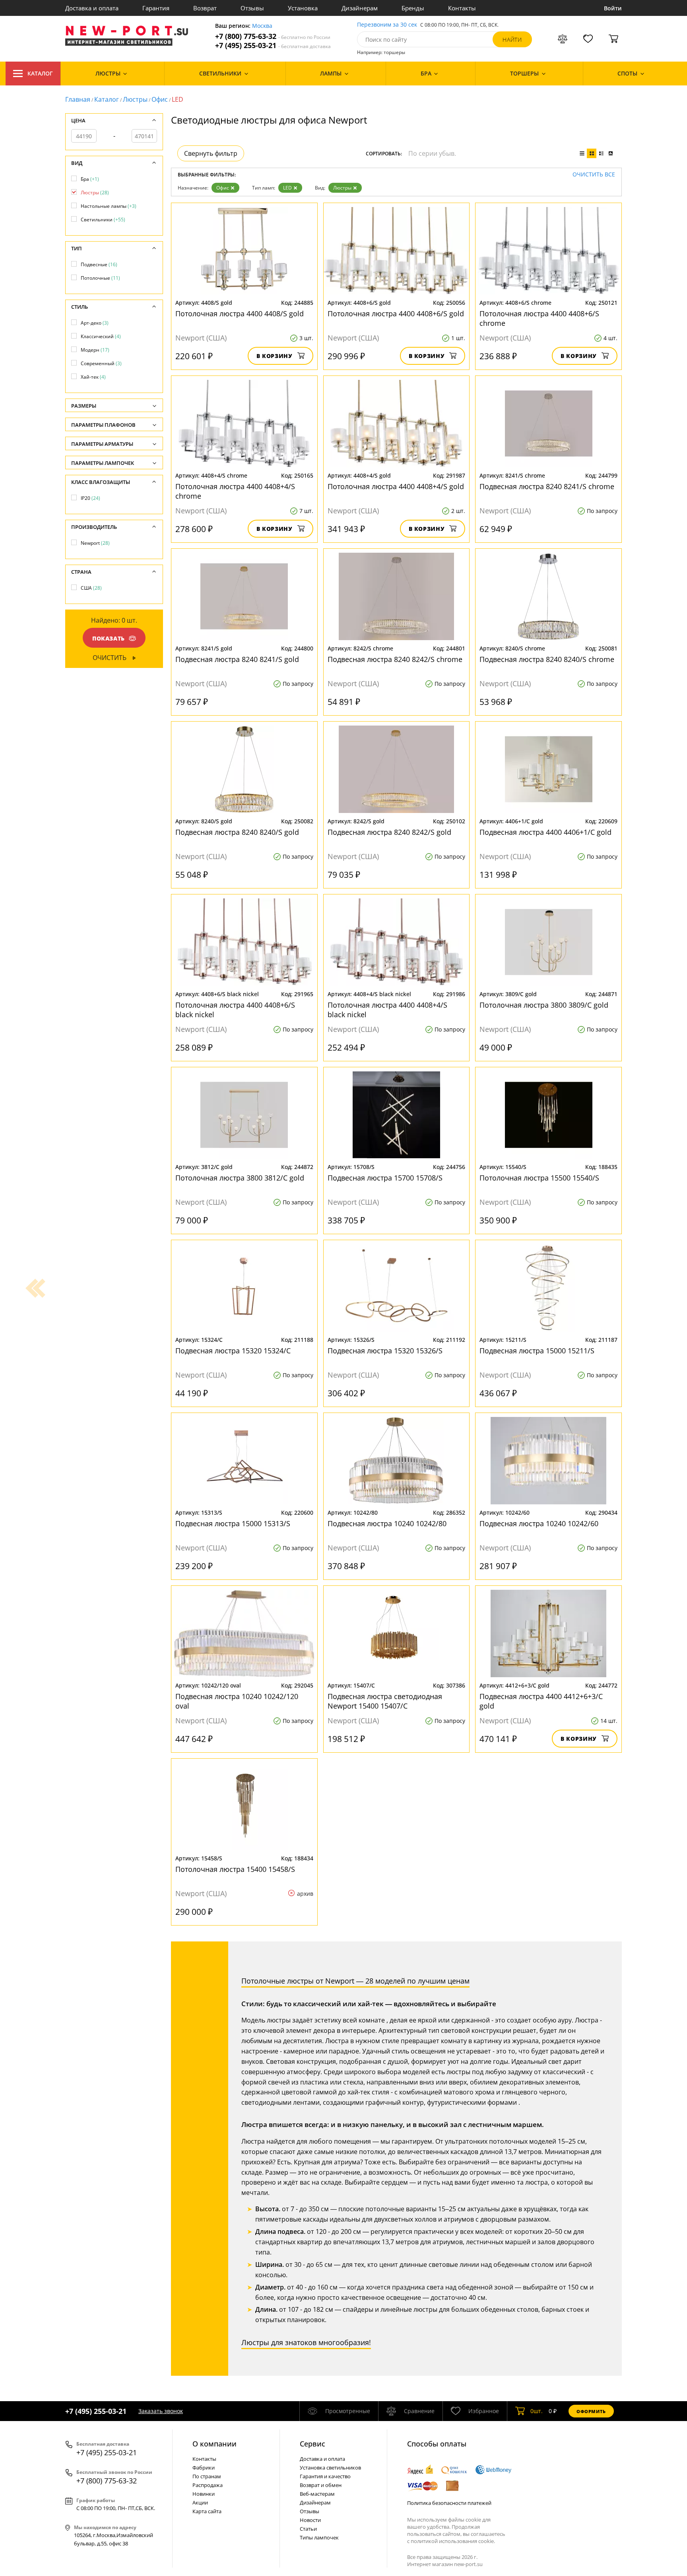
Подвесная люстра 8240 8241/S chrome (547, 486)
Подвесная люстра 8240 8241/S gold (237, 659)
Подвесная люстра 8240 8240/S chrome (547, 659)
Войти (613, 8)
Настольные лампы (109, 206)
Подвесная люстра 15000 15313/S (233, 1523)
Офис (160, 99)
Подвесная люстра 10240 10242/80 (387, 1523)
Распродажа (208, 2485)
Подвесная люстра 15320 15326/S (385, 1351)
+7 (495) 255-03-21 (273, 45)
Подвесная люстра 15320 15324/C (233, 1351)
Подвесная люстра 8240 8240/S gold (237, 832)
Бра (90, 179)
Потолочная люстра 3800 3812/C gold (240, 1178)
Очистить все (594, 175)
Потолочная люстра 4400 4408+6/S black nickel (235, 1010)
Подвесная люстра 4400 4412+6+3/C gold (541, 1701)
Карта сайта (207, 2511)
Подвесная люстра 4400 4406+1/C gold (545, 832)
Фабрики (204, 2468)
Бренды (413, 8)
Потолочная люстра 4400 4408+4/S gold (396, 486)
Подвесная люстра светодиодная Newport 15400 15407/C (385, 1701)
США (91, 588)
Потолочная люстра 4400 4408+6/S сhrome (539, 318)
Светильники (103, 220)
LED (287, 188)
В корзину (275, 356)
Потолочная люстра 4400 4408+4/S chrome (235, 491)
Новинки (204, 2494)
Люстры (135, 99)
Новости (310, 2520)
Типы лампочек (319, 2537)
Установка (303, 8)
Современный (101, 363)
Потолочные (100, 278)
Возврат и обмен (321, 2485)
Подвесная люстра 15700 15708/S (385, 1178)
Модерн (95, 350)
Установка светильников (330, 2468)
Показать (109, 638)
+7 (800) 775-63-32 (273, 36)
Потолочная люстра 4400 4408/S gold (240, 314)
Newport (95, 543)
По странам (207, 2476)
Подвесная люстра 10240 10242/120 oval (237, 1701)
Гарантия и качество (325, 2476)
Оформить (591, 2411)
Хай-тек (93, 377)
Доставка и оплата (92, 8)
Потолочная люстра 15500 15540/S (539, 1178)
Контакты (462, 8)
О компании (214, 2444)
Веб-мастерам (317, 2494)
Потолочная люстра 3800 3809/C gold (544, 1005)
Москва (262, 26)
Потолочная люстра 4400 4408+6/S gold (396, 314)
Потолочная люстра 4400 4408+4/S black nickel (387, 1010)
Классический (101, 336)
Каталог (40, 73)
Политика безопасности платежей (449, 2503)
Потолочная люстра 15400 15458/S (235, 1869)
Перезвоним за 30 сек (387, 25)
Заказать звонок (161, 2411)
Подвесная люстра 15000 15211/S (537, 1351)
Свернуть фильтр (211, 153)
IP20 (90, 498)
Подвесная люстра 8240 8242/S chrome (395, 659)
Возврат (205, 8)
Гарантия (156, 8)
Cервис (312, 2444)
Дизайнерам (360, 8)
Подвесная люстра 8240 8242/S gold (389, 832)
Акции (200, 2502)
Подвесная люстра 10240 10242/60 (539, 1523)
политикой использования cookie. (453, 2541)
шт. (537, 2411)
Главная (78, 99)
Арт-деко (95, 323)
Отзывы (252, 8)
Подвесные (99, 264)
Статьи (308, 2529)
